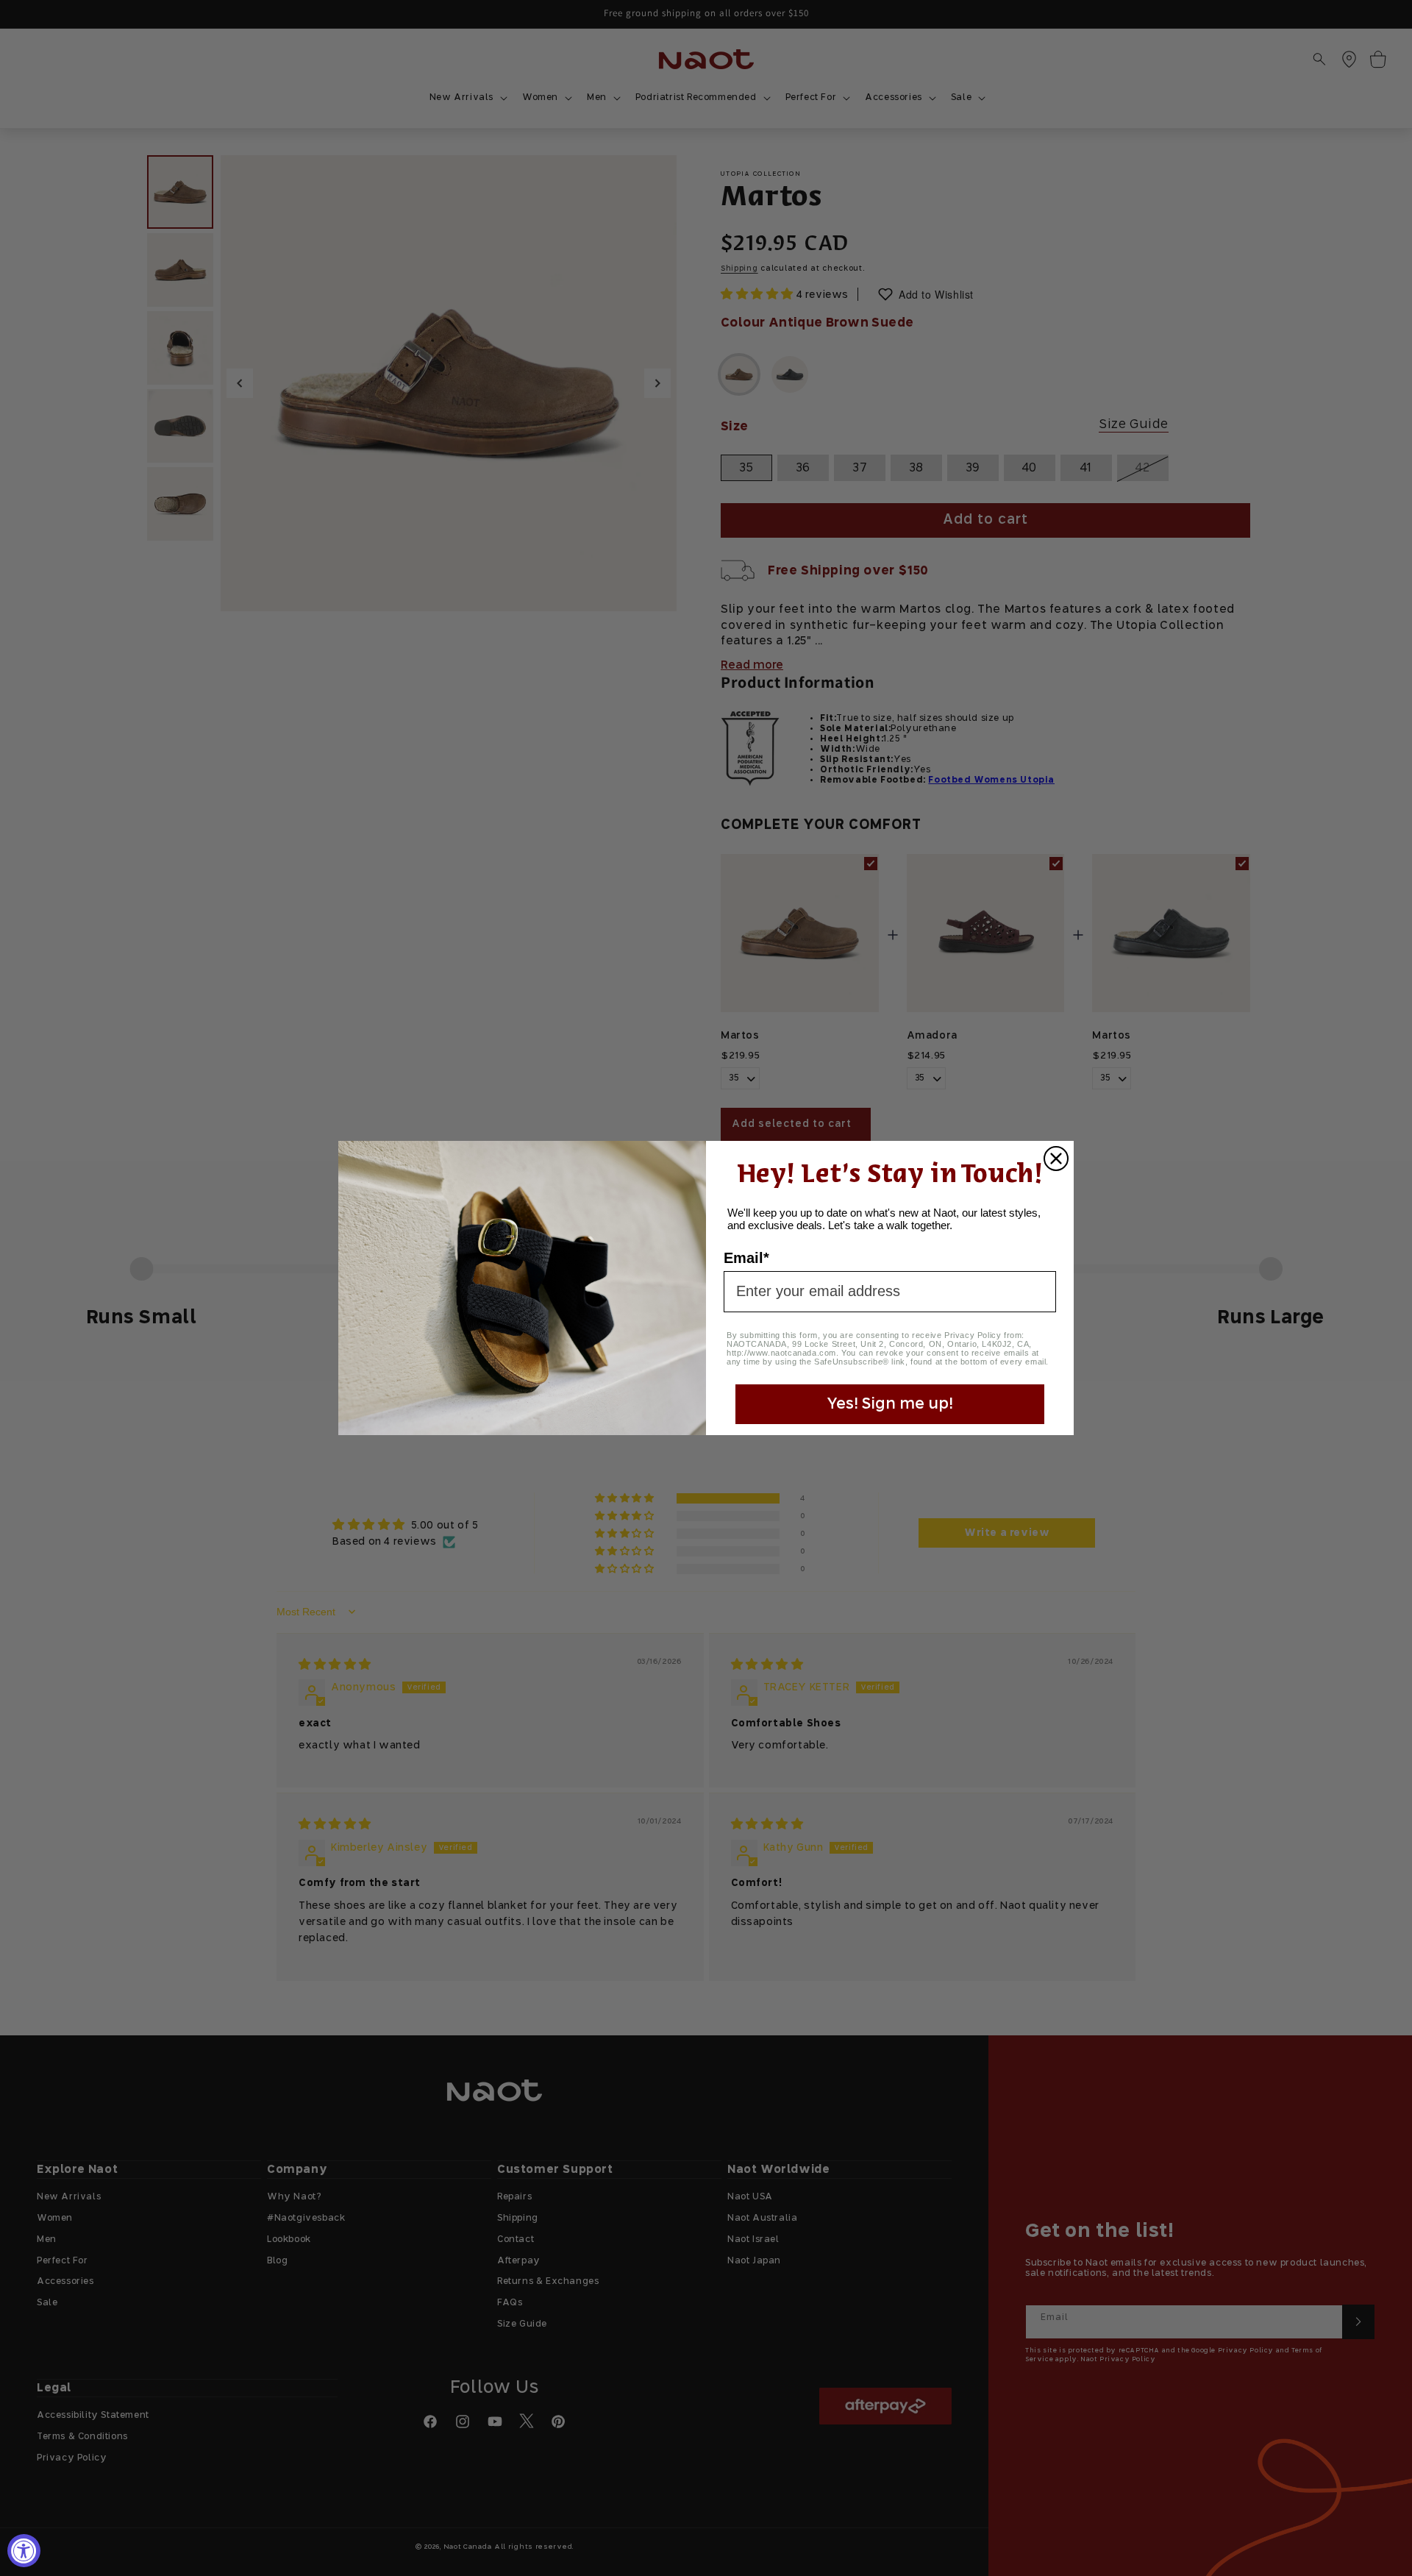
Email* (746, 1258)
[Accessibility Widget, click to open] (24, 2551)
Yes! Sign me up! (890, 1404)
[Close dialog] (1056, 1159)
